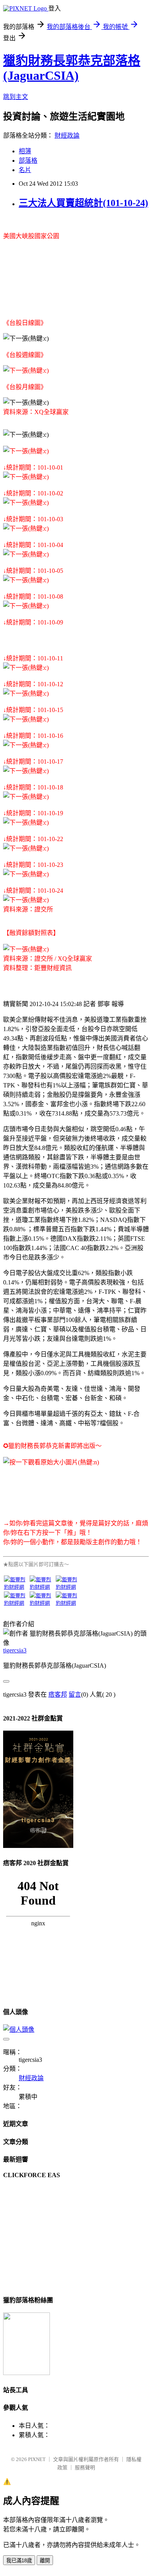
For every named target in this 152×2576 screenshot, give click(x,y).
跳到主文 (16, 97)
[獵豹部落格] (27, 2373)
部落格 (28, 161)
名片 (25, 170)
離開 (45, 2561)
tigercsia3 (15, 1650)
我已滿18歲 (19, 2561)
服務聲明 (85, 2467)
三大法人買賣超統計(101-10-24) (83, 203)
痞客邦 (58, 1694)
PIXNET (37, 2459)
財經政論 (67, 135)
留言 (75, 1694)
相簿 (25, 151)
